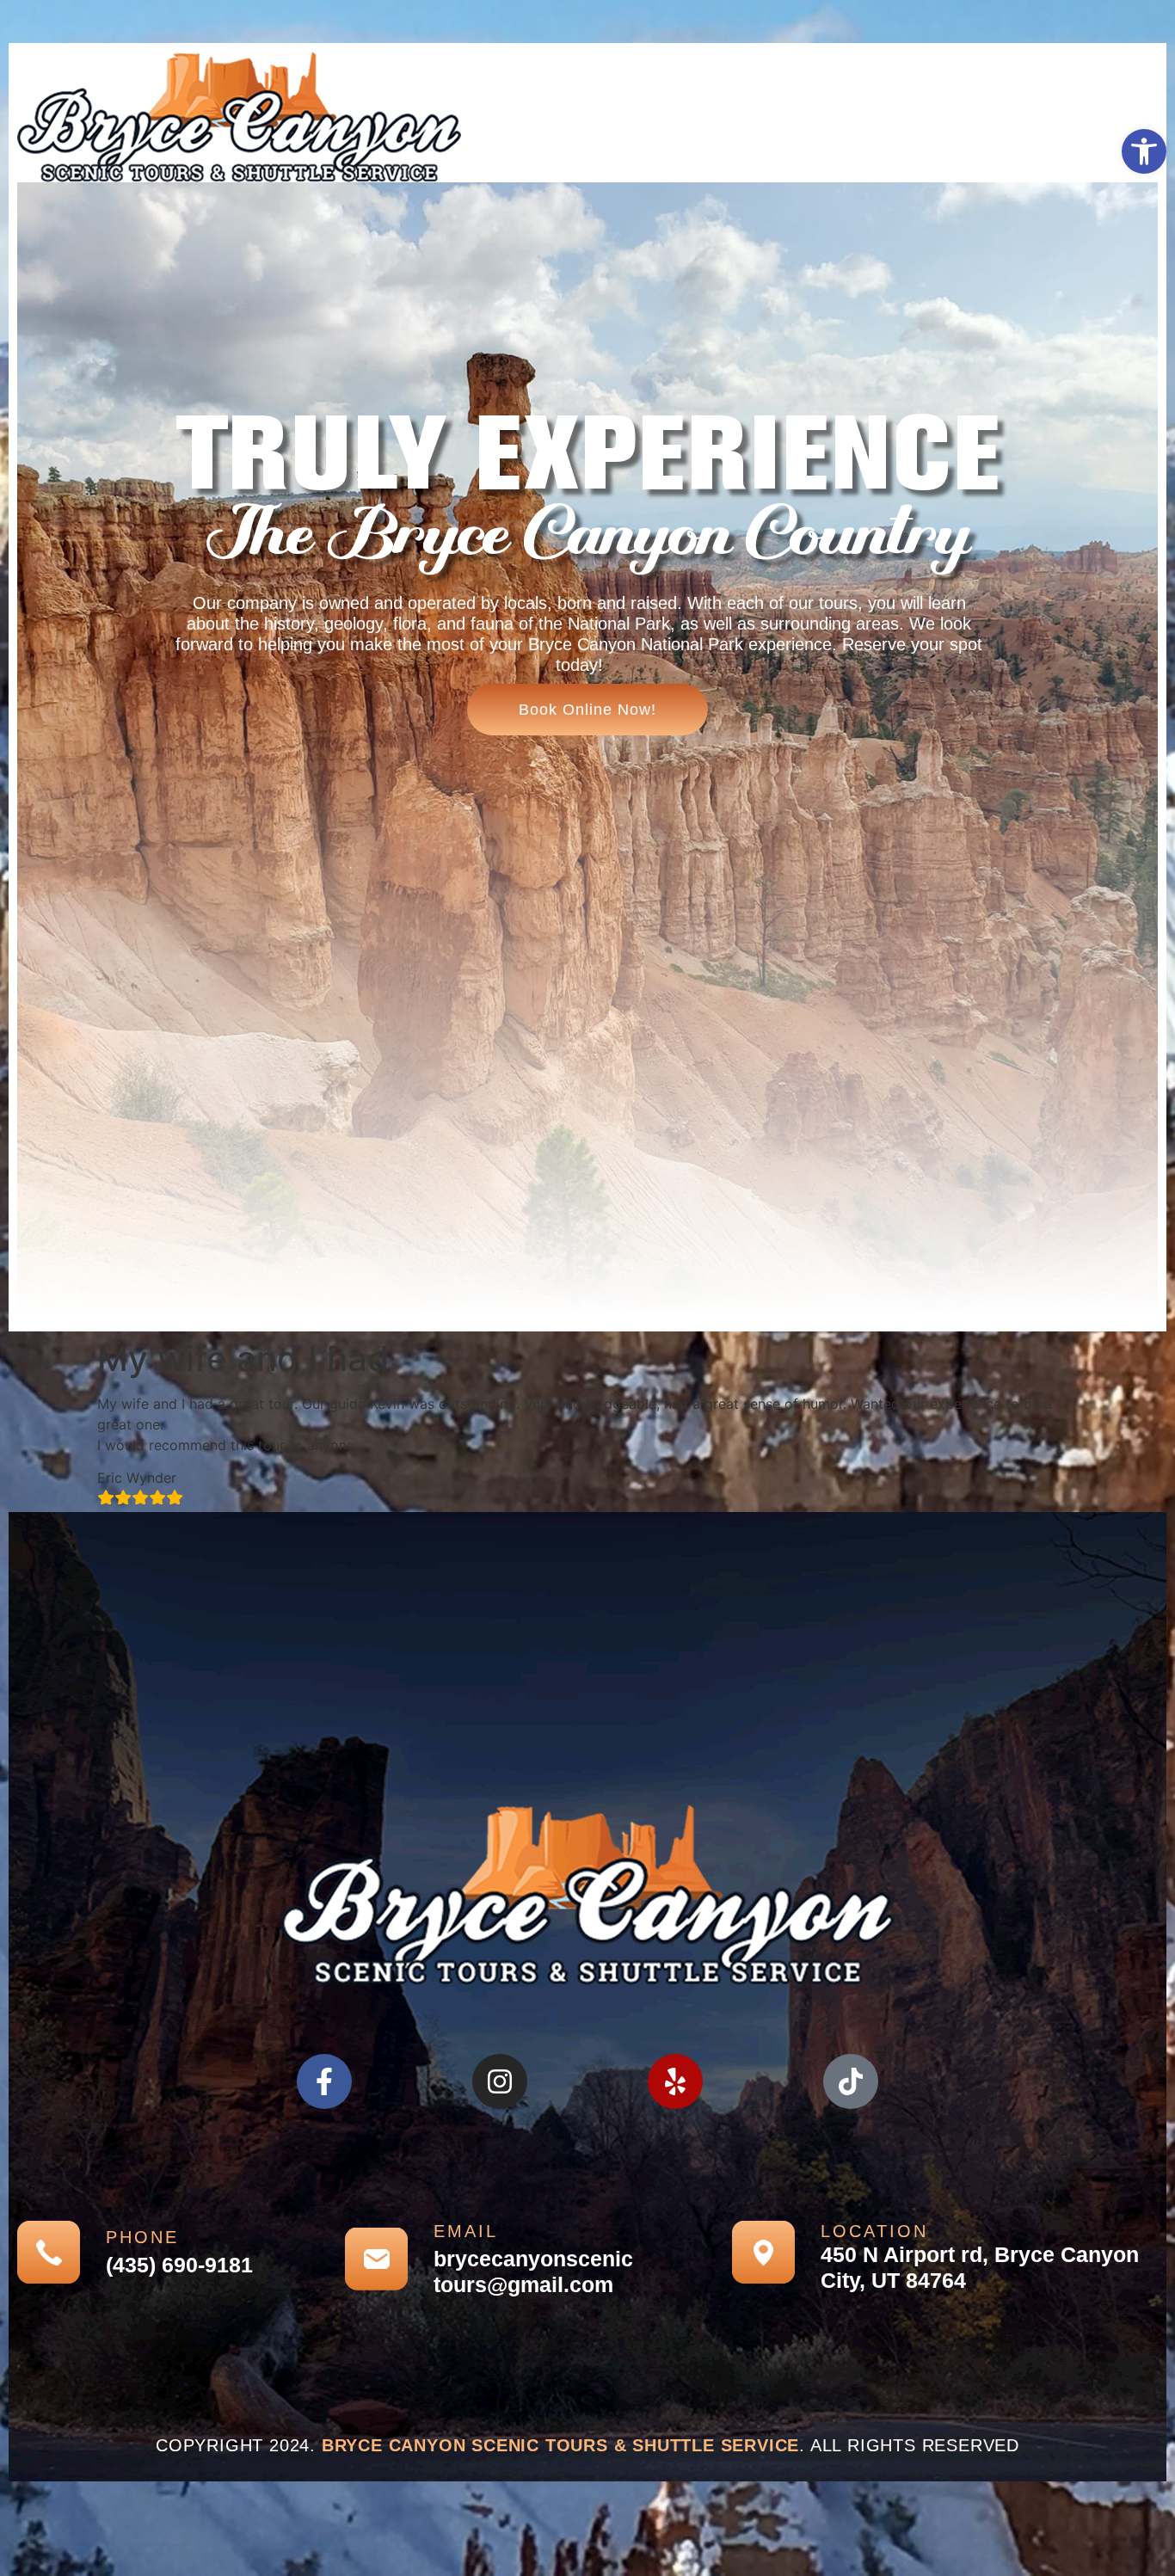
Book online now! (587, 710)
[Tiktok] (851, 2081)
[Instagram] (500, 2081)
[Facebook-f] (324, 2081)
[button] (1144, 151)
